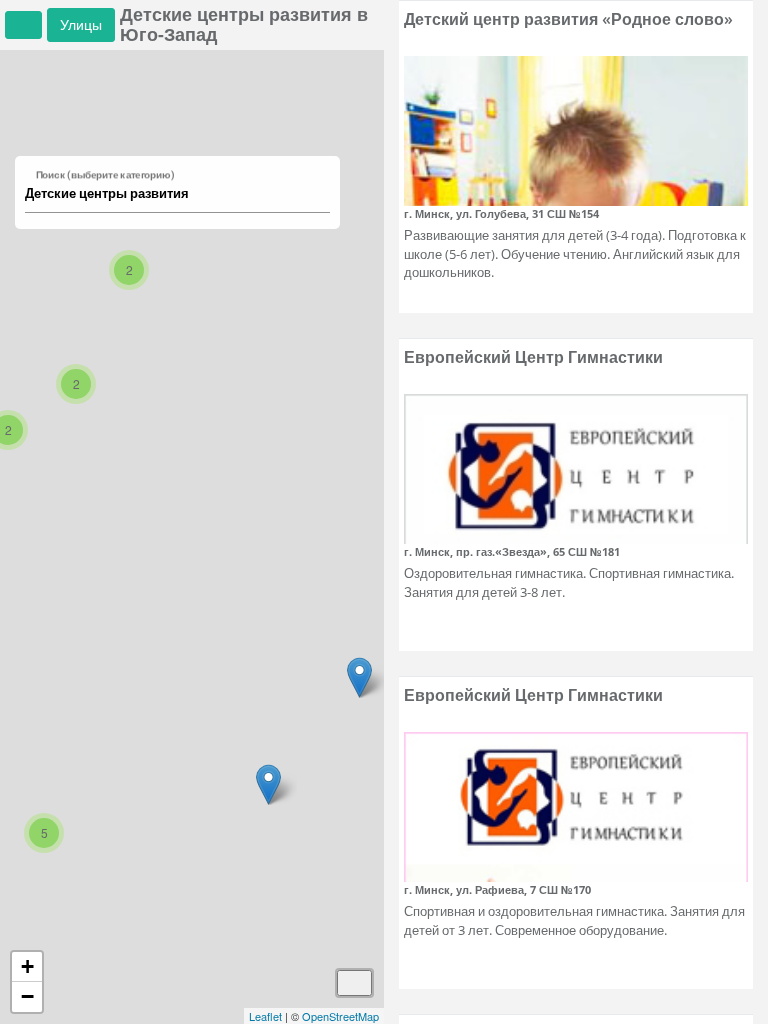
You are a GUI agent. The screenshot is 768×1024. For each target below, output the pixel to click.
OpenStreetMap (340, 1016)
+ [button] (27, 966)
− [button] (27, 996)
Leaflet (265, 1016)
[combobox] (168, 194)
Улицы (81, 24)
